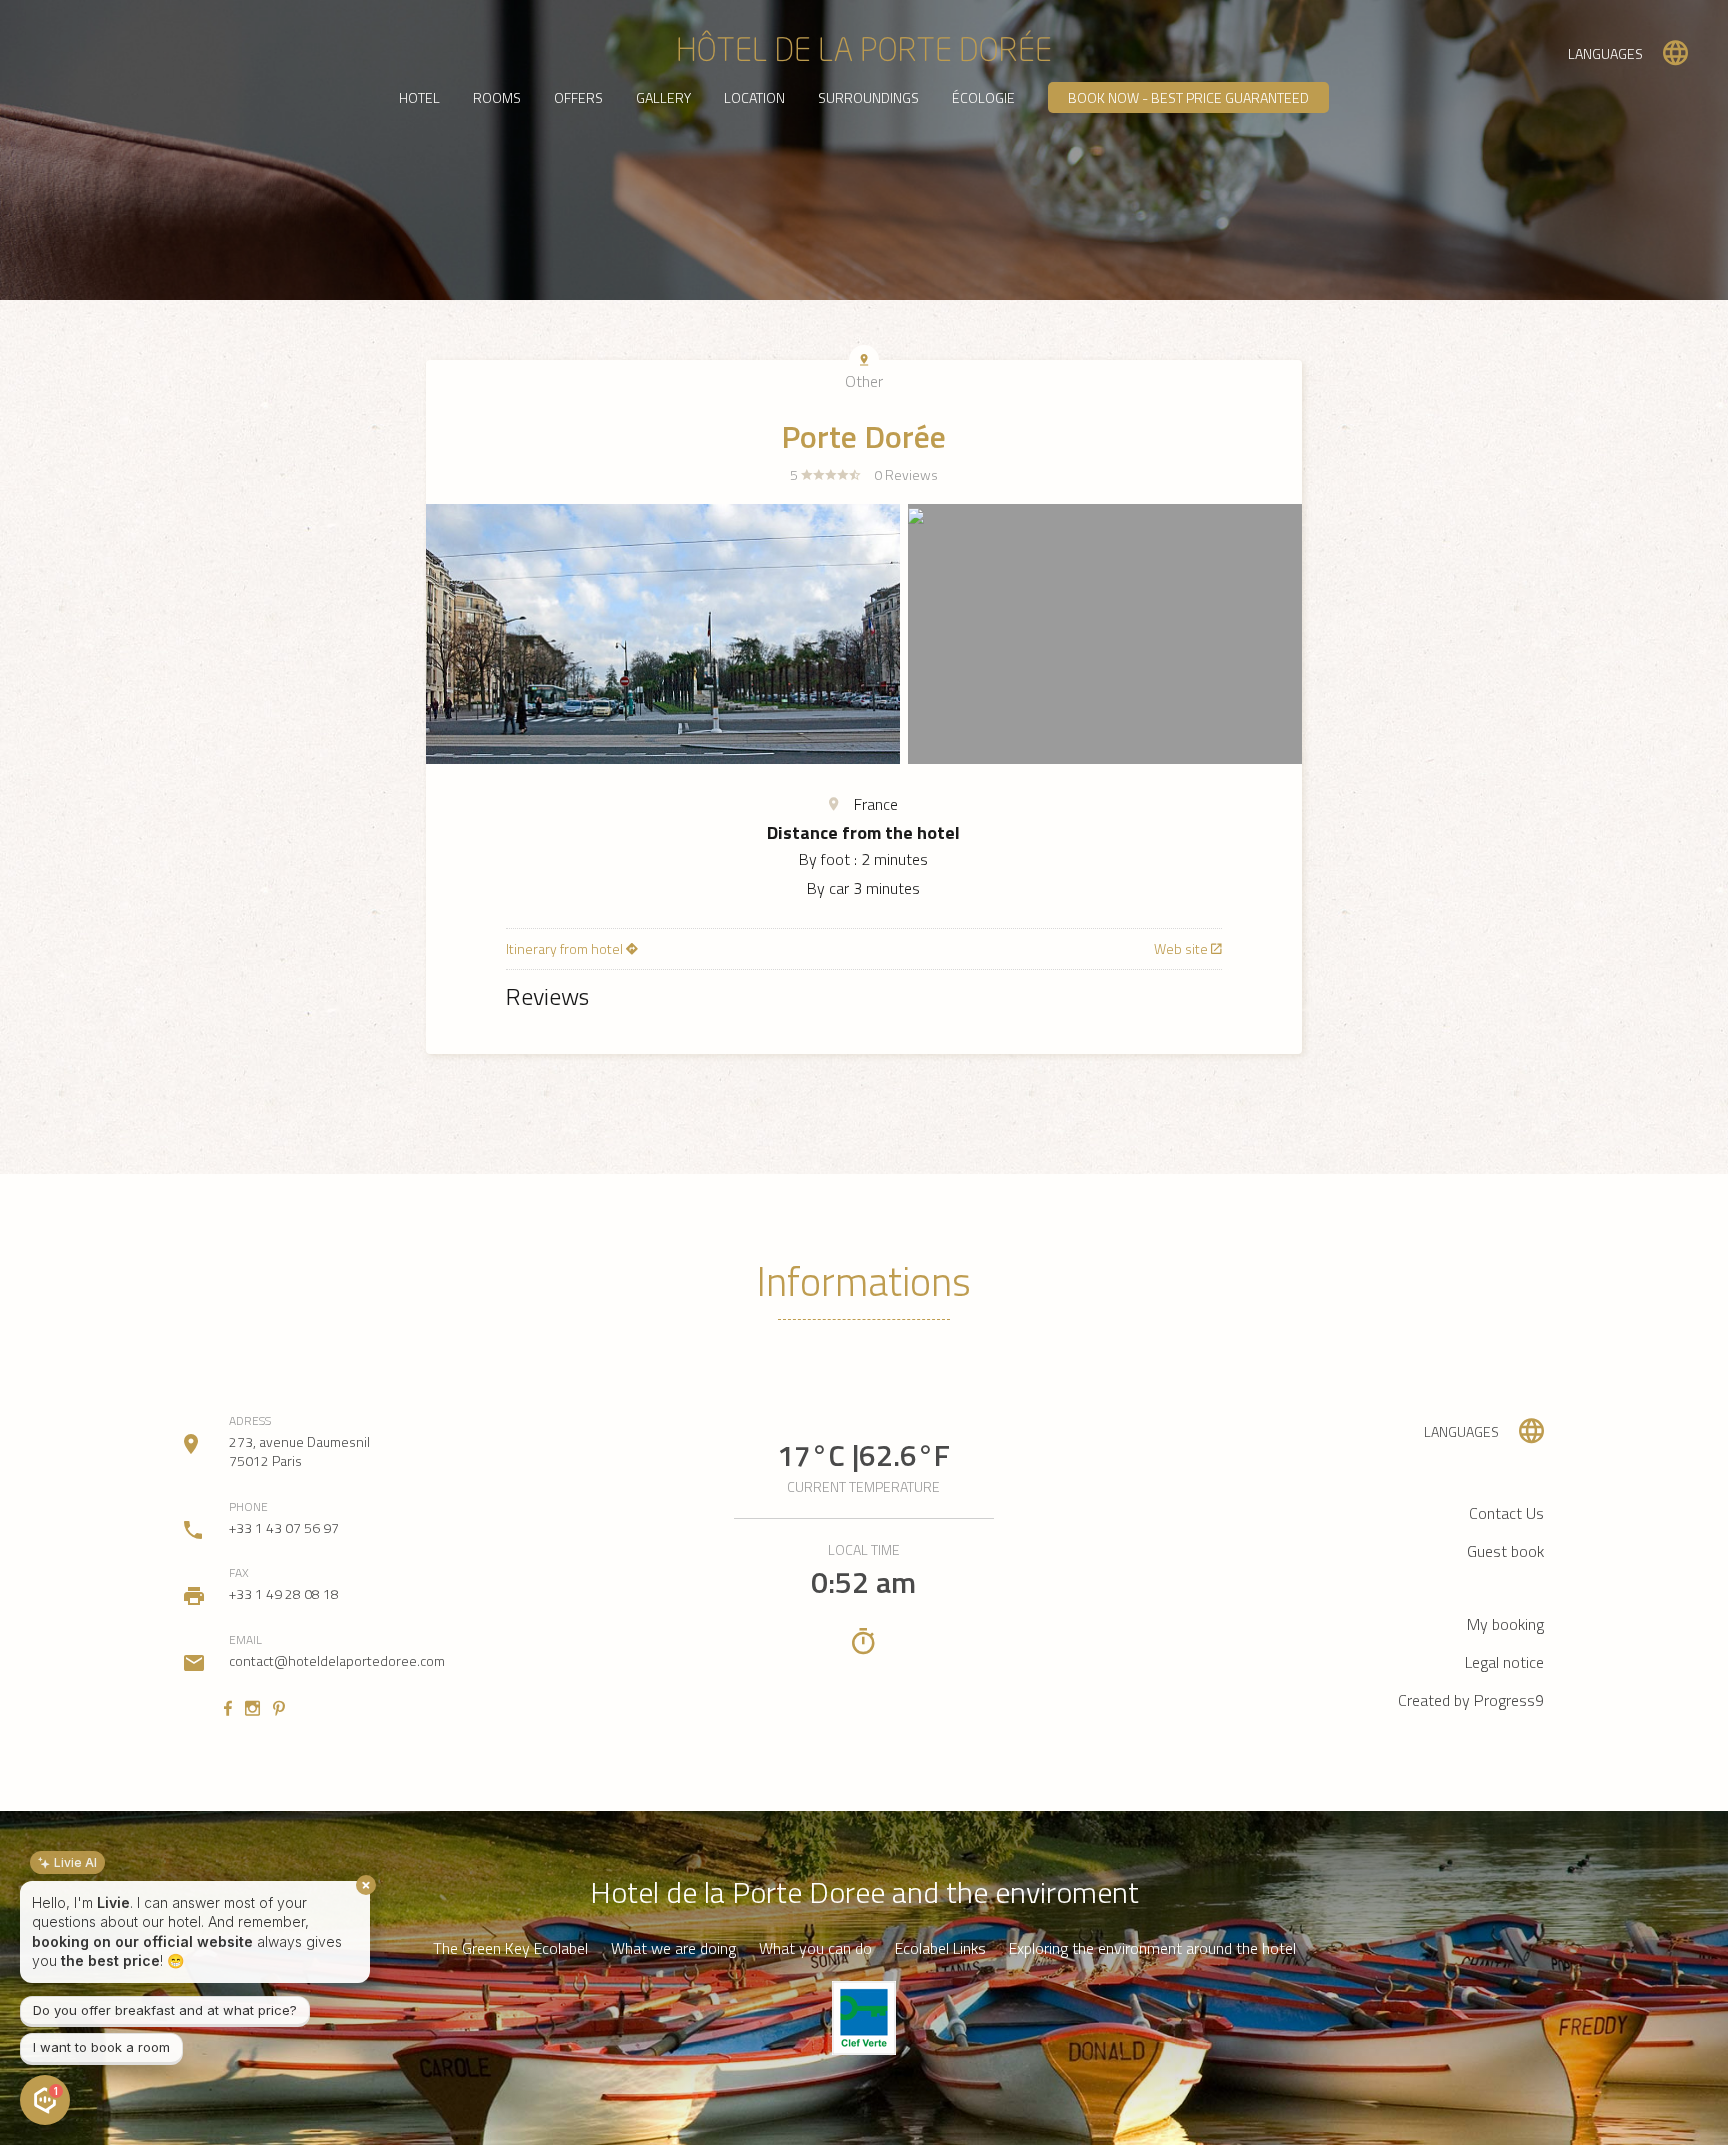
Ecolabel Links (940, 1948)
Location (754, 97)
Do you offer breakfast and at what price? (165, 2010)
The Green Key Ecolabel (510, 1948)
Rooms (497, 97)
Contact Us (1506, 1513)
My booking (1505, 1624)
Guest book (1505, 1551)
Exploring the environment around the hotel (1152, 1948)
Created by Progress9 (1471, 1700)
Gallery (663, 97)
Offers (578, 97)
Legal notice (1504, 1662)
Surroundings (868, 97)
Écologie (983, 97)
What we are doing (673, 1948)
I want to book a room (101, 2047)
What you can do (815, 1948)
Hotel (419, 97)
